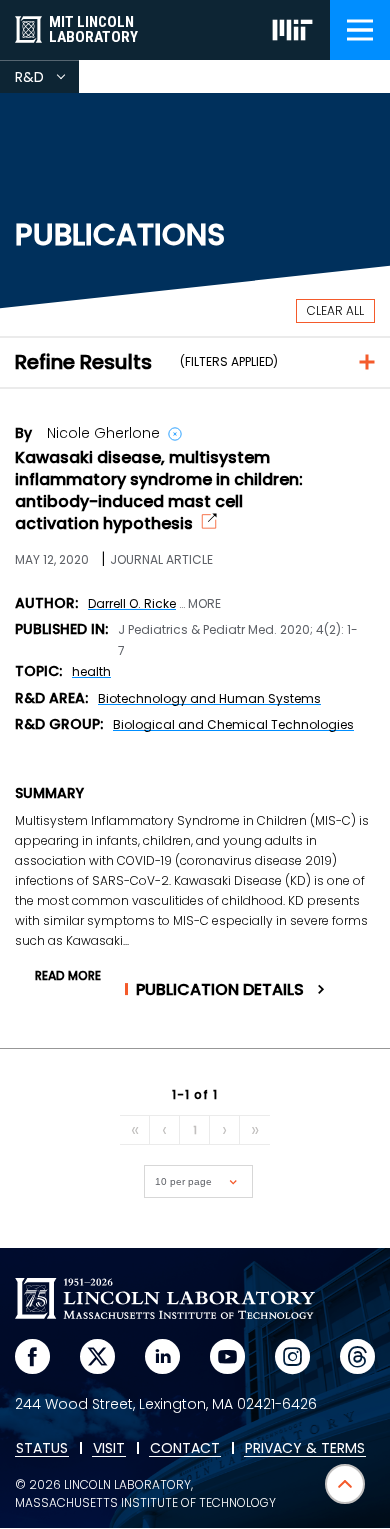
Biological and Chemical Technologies (233, 724)
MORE (204, 604)
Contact (185, 1449)
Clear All (335, 310)
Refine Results (83, 362)
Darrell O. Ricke (132, 603)
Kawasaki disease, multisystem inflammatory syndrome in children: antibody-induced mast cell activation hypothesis (159, 491)
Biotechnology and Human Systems (209, 698)
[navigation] (360, 30)
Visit (109, 1449)
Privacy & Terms (305, 1449)
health (91, 671)
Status (42, 1449)
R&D (47, 80)
